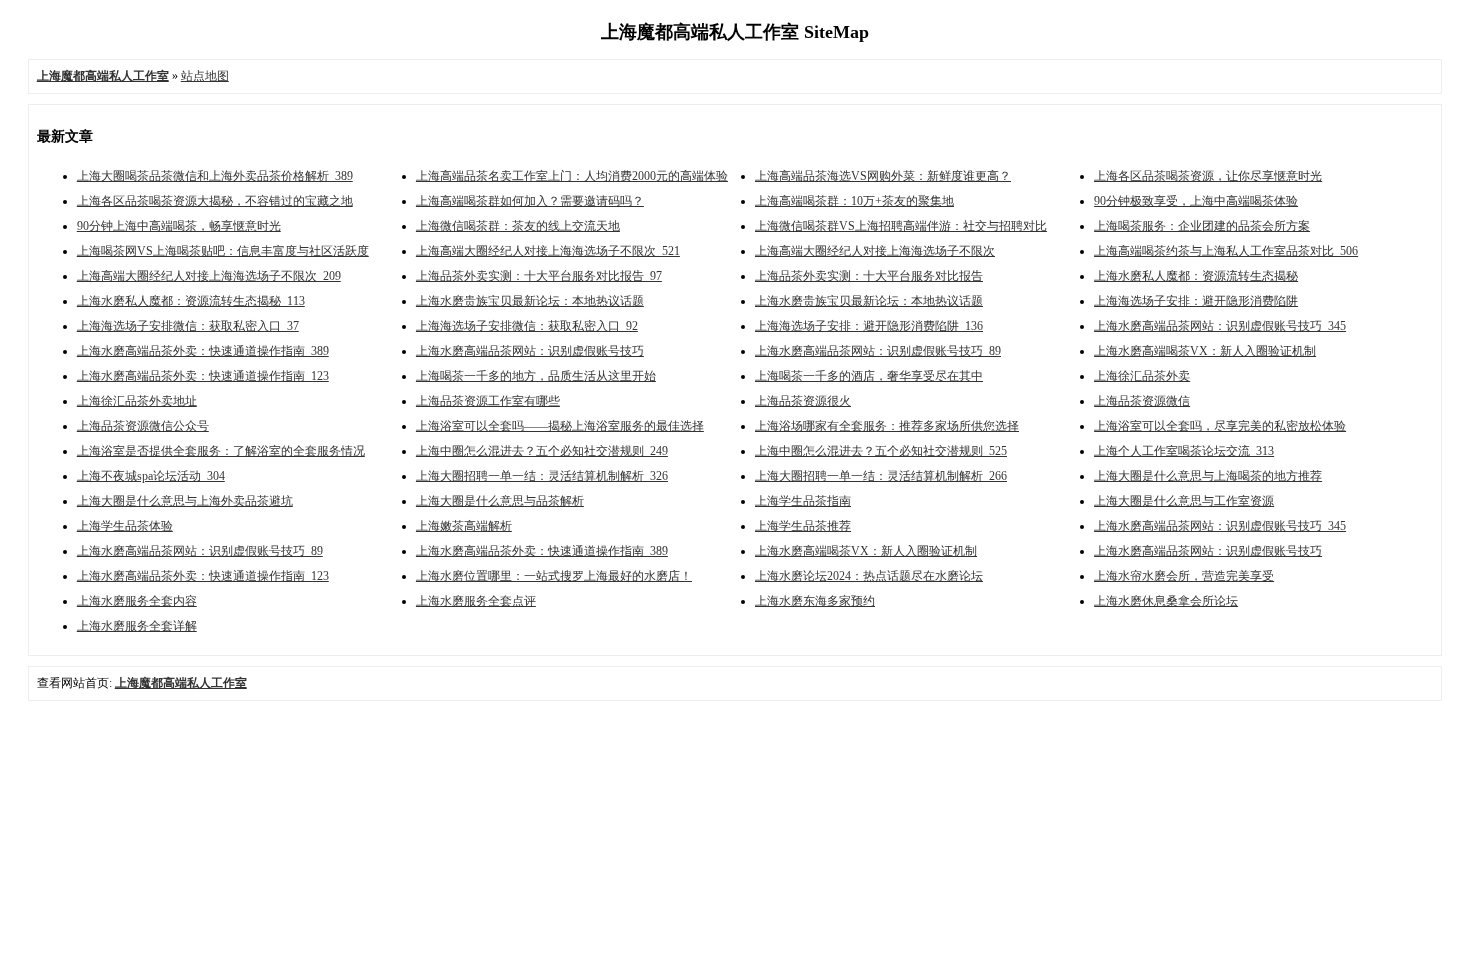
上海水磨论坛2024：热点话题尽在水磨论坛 (869, 576)
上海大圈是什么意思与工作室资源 (1184, 501)
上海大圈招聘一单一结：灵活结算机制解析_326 (542, 476)
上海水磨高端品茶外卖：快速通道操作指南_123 (203, 376)
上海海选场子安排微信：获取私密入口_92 (527, 326)
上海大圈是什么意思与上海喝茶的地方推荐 (1208, 476)
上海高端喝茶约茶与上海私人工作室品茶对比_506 (1226, 251)
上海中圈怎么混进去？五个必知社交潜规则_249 (542, 451)
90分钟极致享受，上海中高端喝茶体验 (1196, 201)
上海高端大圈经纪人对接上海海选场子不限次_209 (209, 276)
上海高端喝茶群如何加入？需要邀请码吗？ (530, 201)
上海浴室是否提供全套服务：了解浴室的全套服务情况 (221, 451)
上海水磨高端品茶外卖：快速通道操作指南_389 (203, 351)
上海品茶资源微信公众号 (143, 426)
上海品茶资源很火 (803, 401)
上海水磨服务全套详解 (137, 626)
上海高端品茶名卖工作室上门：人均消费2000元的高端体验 (572, 176)
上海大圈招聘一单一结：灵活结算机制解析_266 (881, 476)
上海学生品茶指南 (803, 501)
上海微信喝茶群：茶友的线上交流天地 (518, 226)
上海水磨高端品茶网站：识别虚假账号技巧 (530, 351)
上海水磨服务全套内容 (137, 601)
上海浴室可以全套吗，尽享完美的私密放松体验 (1220, 426)
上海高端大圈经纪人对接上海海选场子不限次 (875, 251)
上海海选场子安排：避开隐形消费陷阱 (1196, 301)
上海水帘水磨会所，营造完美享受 (1184, 576)
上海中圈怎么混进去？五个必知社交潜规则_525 (881, 451)
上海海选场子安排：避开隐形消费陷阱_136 (869, 326)
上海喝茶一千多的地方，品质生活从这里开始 (536, 376)
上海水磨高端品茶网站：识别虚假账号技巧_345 (1220, 326)
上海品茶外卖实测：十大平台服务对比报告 (869, 276)
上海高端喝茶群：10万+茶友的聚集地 (854, 201)
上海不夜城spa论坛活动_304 (151, 476)
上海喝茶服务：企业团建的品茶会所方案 (1202, 226)
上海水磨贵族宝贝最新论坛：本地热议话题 (530, 301)
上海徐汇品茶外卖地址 (137, 401)
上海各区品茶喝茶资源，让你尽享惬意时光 (1208, 176)
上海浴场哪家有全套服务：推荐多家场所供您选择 (887, 426)
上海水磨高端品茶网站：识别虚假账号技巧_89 (878, 351)
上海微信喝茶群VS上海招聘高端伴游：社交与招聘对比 (901, 226)
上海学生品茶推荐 (803, 526)
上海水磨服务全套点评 (476, 601)
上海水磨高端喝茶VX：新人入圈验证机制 (1205, 351)
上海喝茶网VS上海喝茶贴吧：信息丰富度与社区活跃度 (223, 251)
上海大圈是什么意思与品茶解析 (500, 501)
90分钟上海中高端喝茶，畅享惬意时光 (179, 226)
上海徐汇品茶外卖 (1142, 376)
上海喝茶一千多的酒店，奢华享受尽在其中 (869, 376)
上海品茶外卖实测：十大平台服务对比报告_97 (539, 276)
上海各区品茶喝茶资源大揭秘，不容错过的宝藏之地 (215, 201)
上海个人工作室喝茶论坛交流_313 (1184, 451)
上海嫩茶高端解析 (464, 526)
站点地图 (205, 76)
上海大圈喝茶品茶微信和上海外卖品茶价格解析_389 (215, 176)
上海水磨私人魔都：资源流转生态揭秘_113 (191, 301)
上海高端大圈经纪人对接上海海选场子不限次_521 (548, 251)
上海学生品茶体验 (125, 526)
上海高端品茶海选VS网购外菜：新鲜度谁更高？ (883, 176)
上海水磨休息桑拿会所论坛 (1166, 601)
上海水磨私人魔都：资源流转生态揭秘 (1196, 276)
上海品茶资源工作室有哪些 (488, 401)
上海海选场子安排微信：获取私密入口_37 (188, 326)
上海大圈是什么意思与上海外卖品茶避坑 (185, 501)
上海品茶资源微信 (1142, 401)
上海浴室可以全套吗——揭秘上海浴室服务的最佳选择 (560, 426)
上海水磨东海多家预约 (815, 601)
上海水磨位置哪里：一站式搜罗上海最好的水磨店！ (554, 576)
